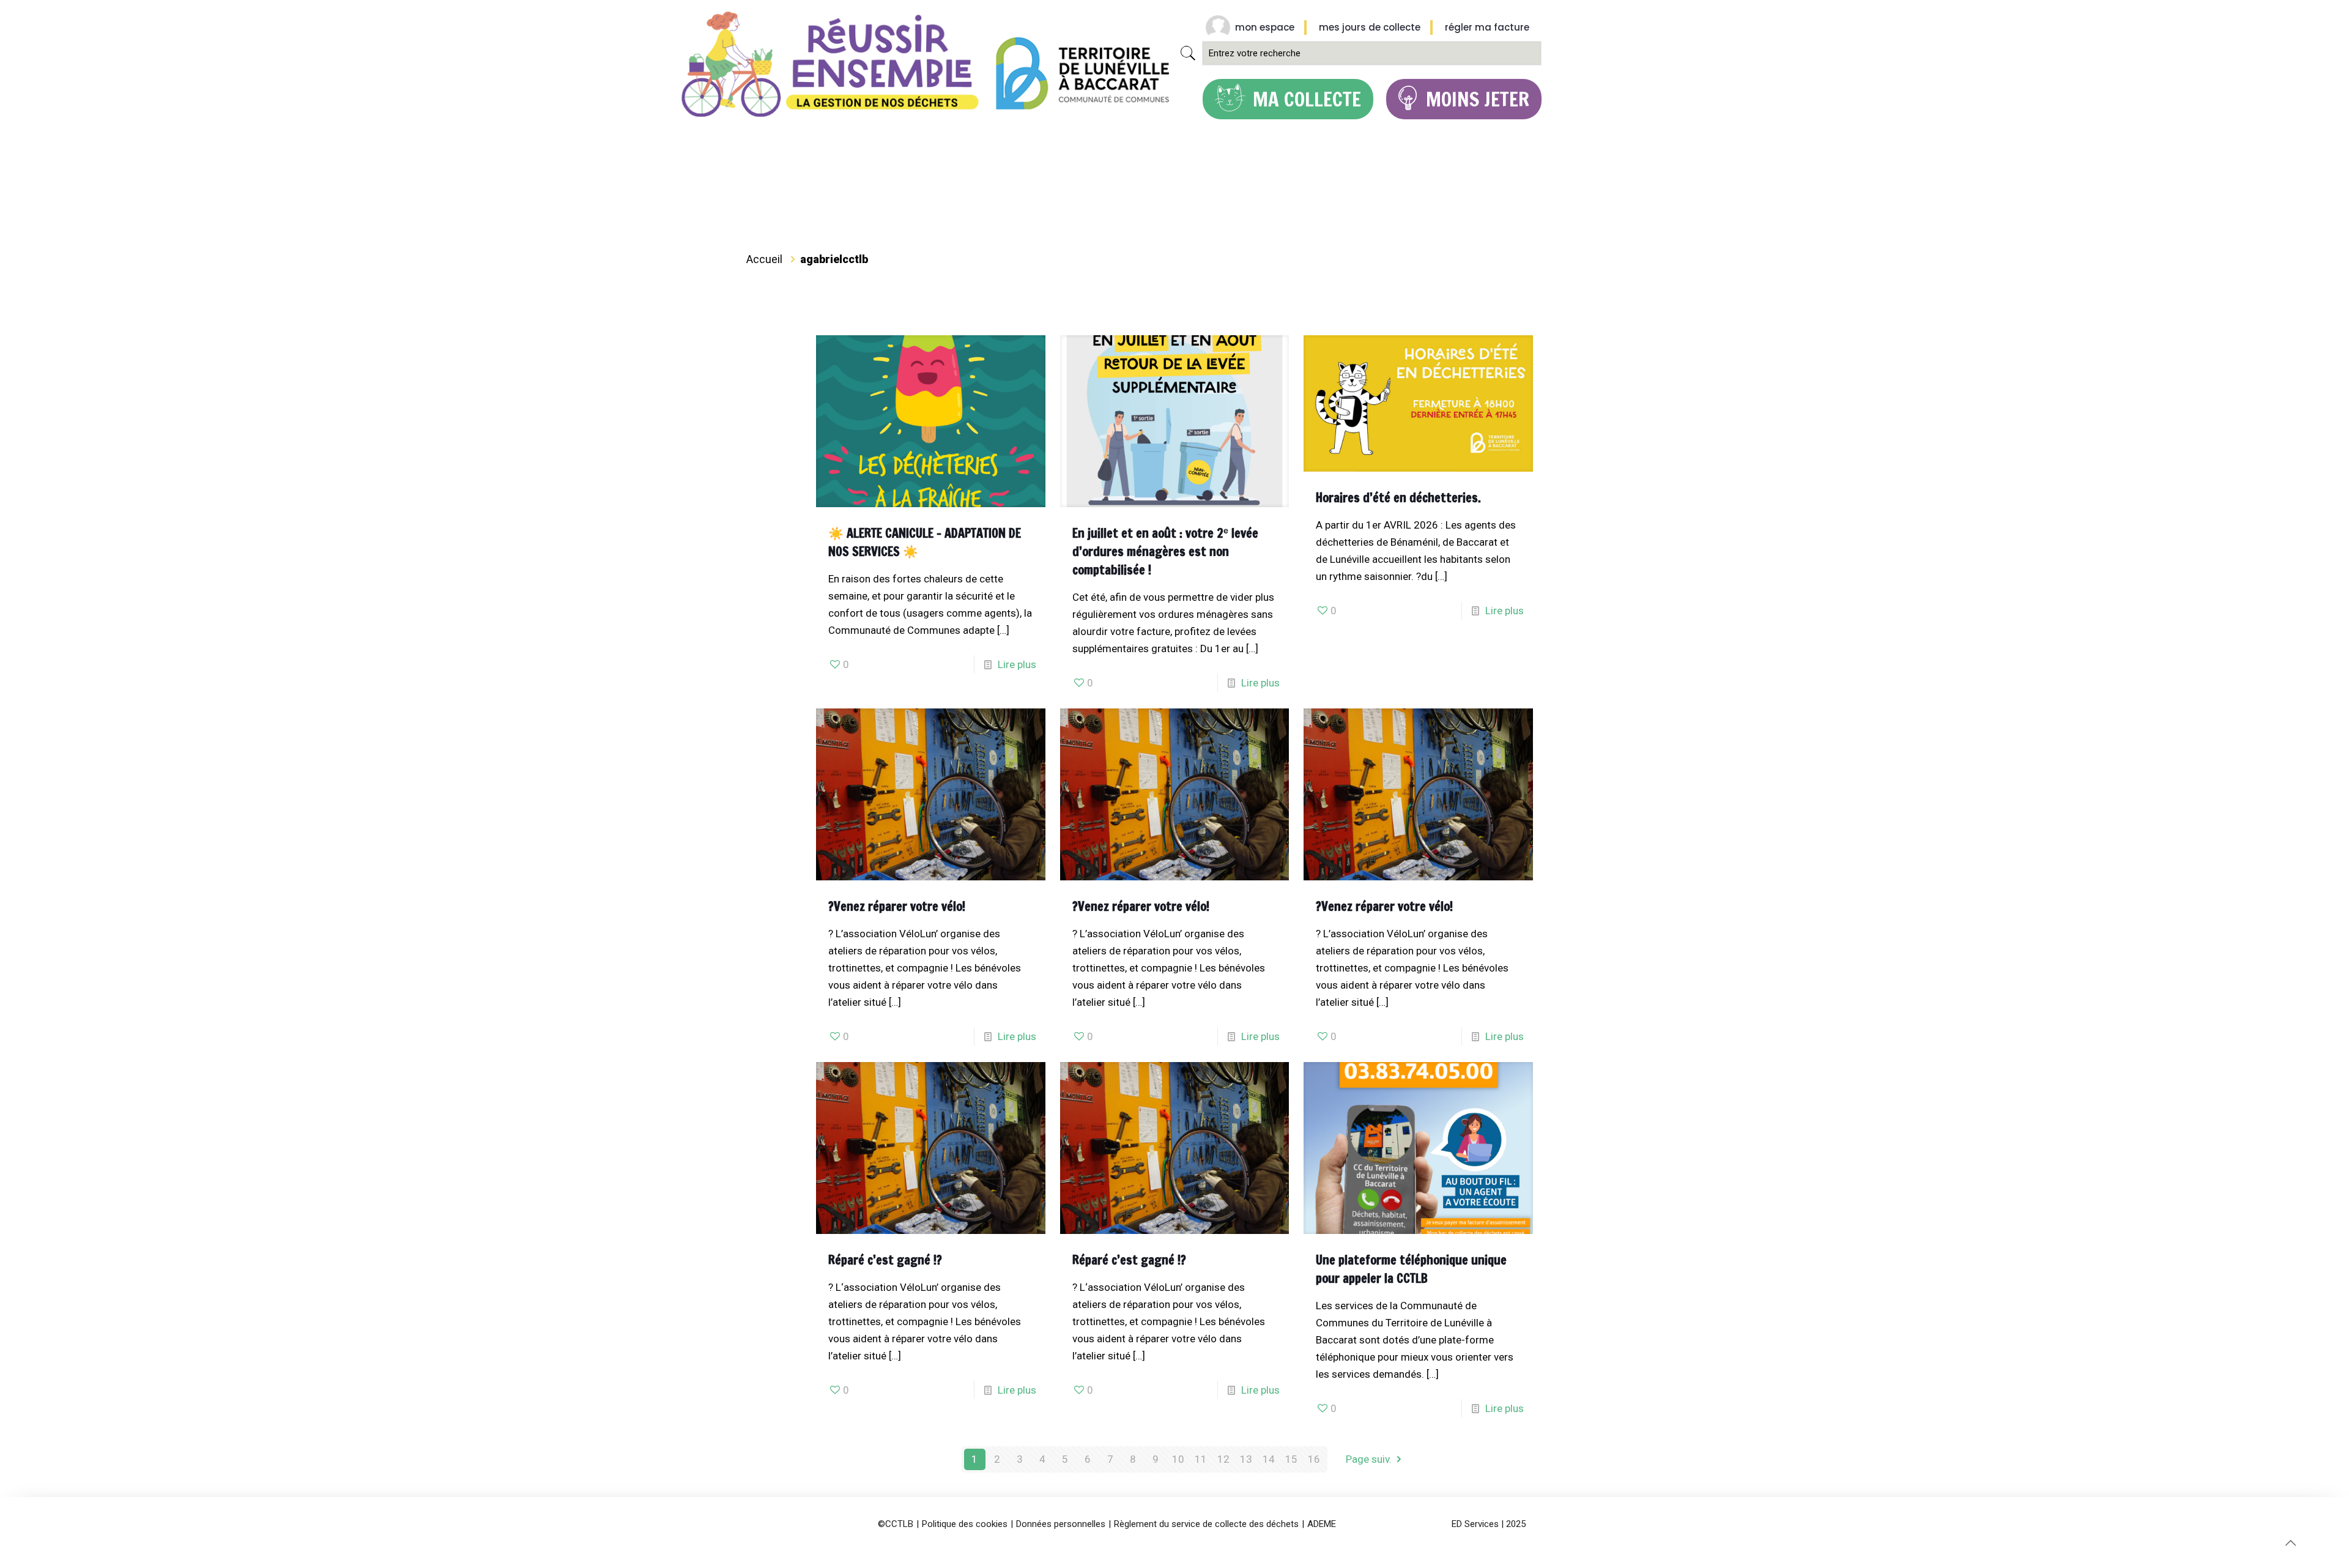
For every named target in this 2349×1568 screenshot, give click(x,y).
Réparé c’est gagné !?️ (885, 1260)
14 (1269, 1459)
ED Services (1475, 1524)
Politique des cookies (965, 1524)
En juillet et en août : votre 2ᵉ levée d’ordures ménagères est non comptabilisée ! (1165, 552)
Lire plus (1017, 664)
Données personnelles (1061, 1524)
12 (1223, 1459)
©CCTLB (896, 1524)
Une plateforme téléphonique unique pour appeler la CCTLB (1411, 1269)
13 (1246, 1459)
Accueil (764, 259)
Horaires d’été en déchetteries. (1398, 498)
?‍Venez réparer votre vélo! (897, 906)
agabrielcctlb (834, 259)
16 (1314, 1459)
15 (1291, 1459)
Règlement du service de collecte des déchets (1206, 1524)
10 (1178, 1459)
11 (1201, 1459)
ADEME (1322, 1524)
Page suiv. (1369, 1459)
